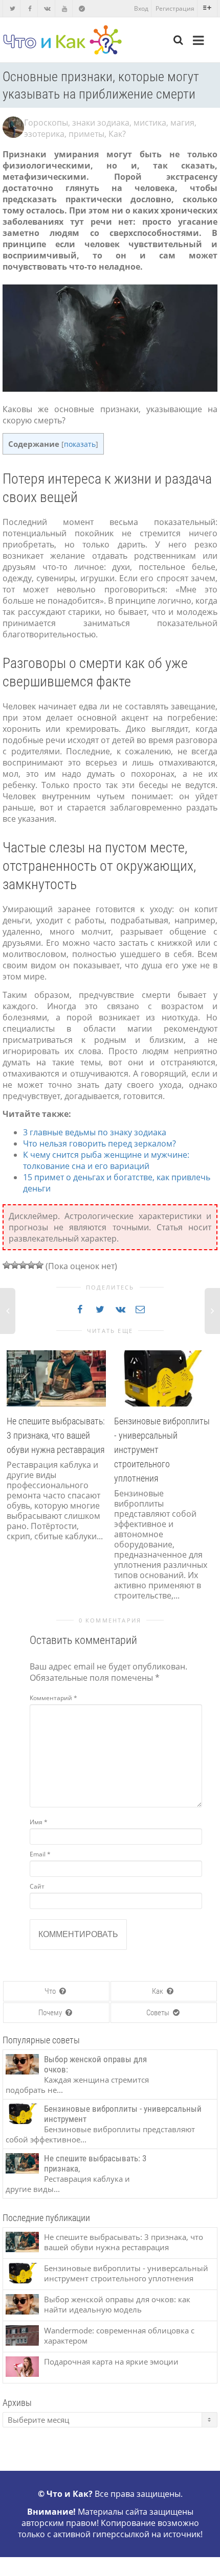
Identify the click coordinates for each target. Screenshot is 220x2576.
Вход (141, 8)
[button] (13, 1475)
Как (158, 1991)
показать (80, 444)
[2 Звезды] (15, 1265)
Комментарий (53, 1698)
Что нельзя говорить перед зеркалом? (100, 1143)
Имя (39, 1822)
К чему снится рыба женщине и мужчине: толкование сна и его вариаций (106, 1160)
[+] (56, 1377)
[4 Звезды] (31, 1265)
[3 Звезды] (23, 1265)
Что (51, 1991)
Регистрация (175, 8)
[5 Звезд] (39, 1265)
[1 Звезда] (7, 1265)
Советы (159, 2013)
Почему (51, 2013)
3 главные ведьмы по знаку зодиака (95, 1132)
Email (40, 1854)
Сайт (37, 1886)
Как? (117, 134)
